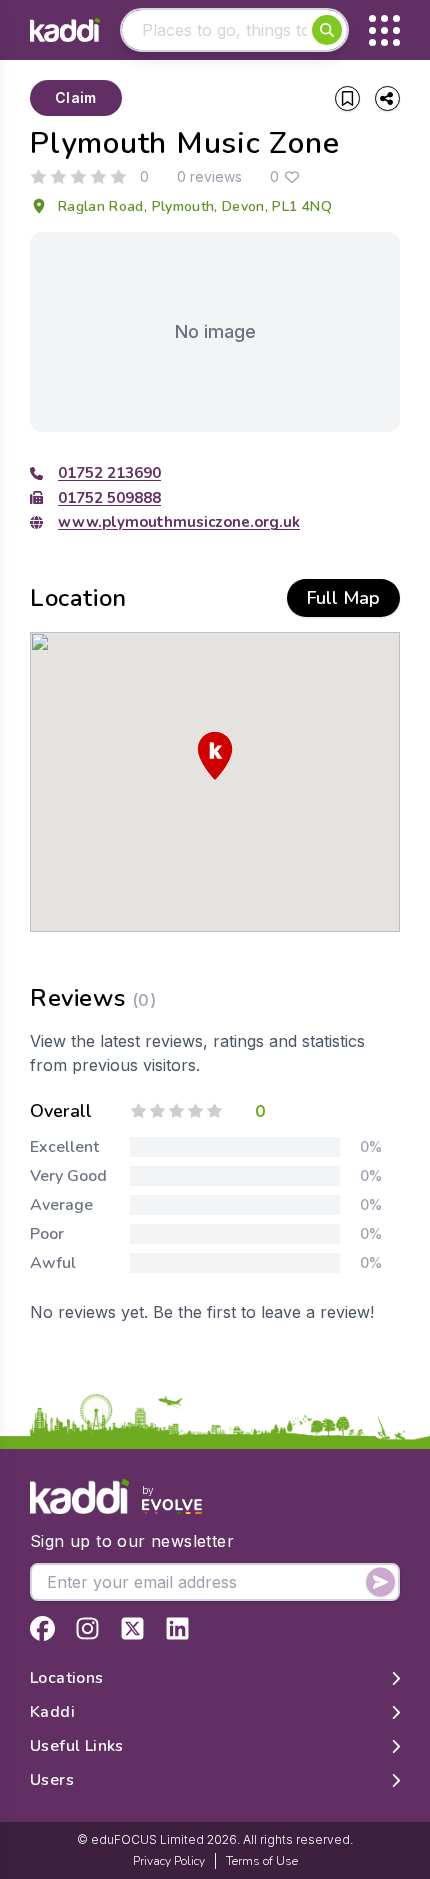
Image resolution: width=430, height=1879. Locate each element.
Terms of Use (262, 1861)
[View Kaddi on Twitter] (132, 1628)
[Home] (65, 30)
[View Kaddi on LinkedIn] (177, 1628)
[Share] (387, 98)
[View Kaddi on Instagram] (87, 1628)
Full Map (343, 598)
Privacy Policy (169, 1861)
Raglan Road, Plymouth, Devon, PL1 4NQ (195, 206)
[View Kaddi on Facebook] (42, 1628)
